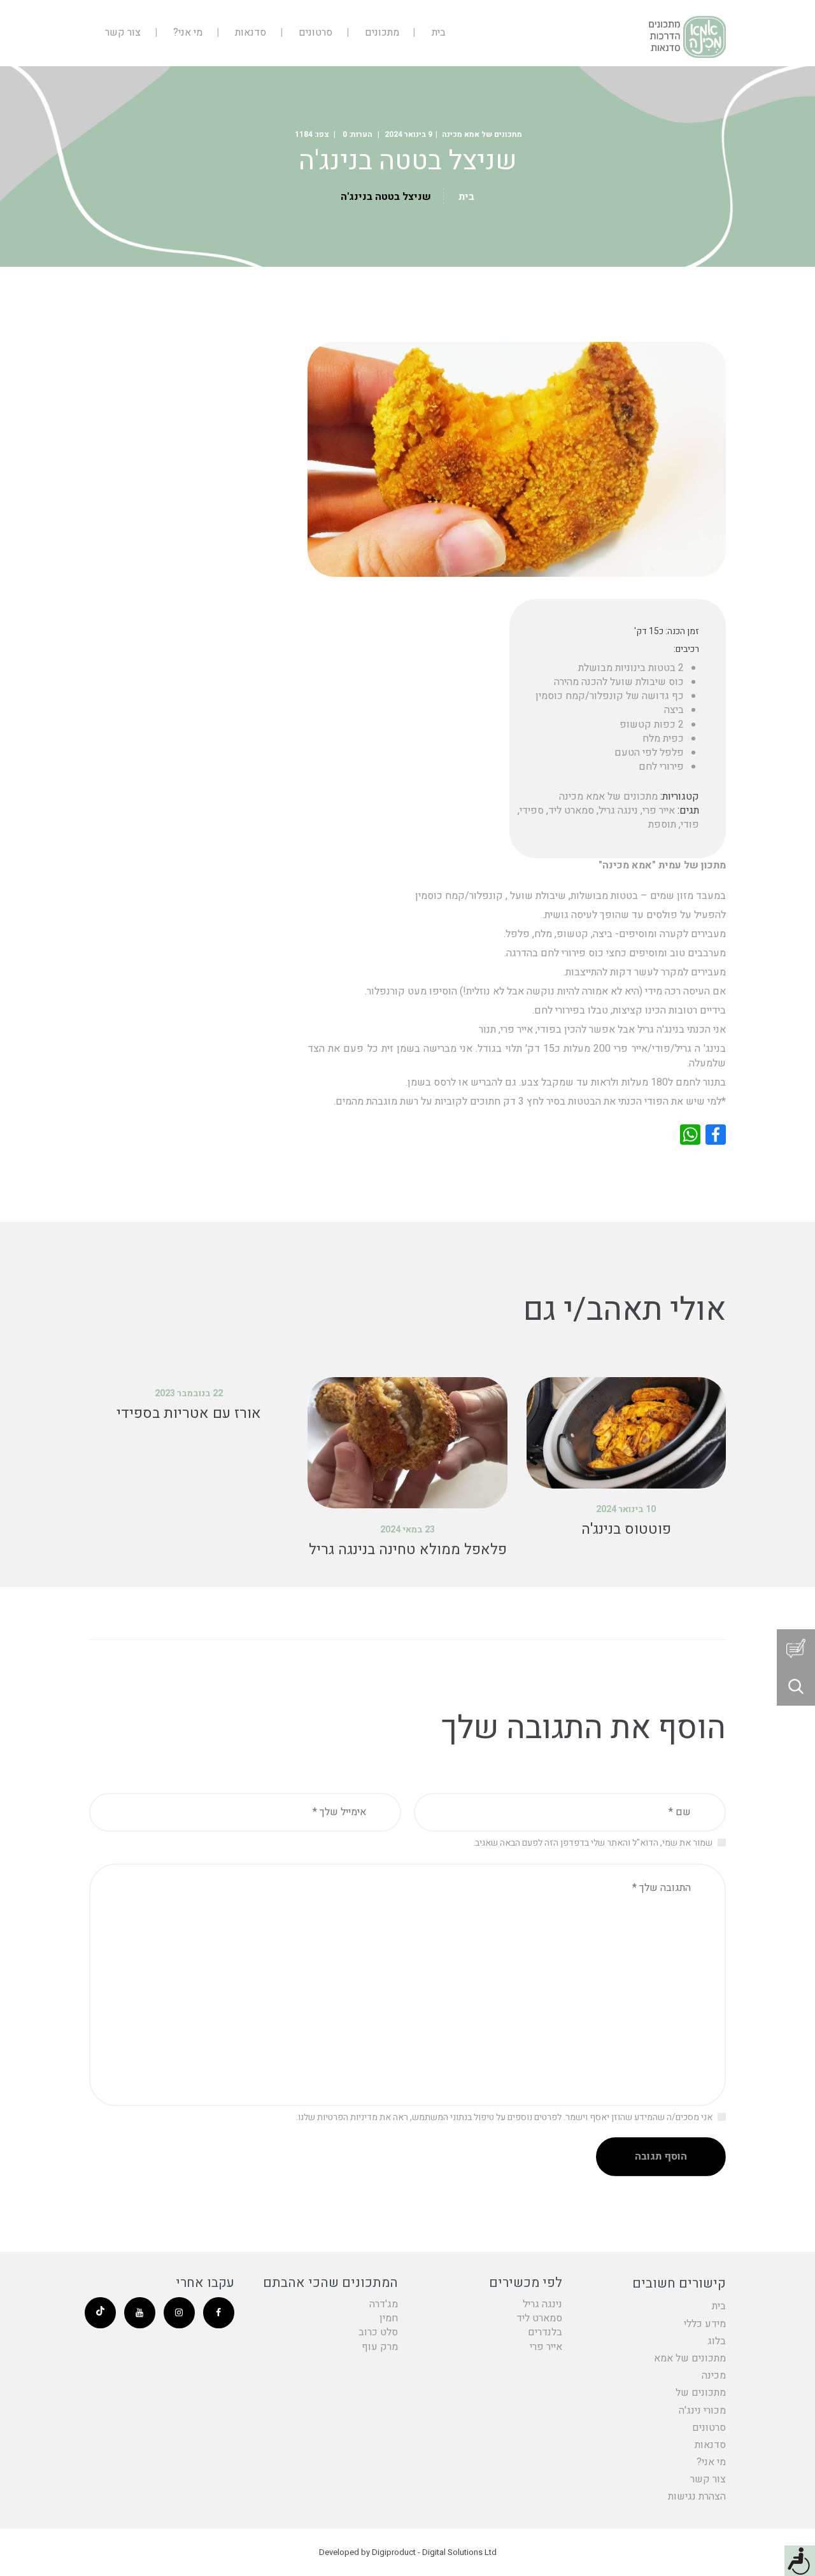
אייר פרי (659, 810)
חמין (389, 2318)
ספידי (532, 810)
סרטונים (709, 2428)
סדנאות (710, 2445)
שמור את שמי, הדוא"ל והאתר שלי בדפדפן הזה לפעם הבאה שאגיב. (593, 1843)
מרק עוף (380, 2347)
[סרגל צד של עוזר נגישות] (800, 2561)
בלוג (717, 2341)
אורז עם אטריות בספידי (189, 1413)
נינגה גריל (618, 810)
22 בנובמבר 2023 (189, 1393)
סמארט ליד (571, 810)
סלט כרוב (378, 2332)
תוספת (662, 824)
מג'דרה (384, 2304)
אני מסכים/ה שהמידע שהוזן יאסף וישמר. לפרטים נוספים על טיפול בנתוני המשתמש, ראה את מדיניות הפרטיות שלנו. (504, 2117)
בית (466, 197)
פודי (690, 824)
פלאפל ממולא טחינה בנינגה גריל (408, 1550)
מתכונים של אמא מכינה (482, 134)
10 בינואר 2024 (626, 1509)
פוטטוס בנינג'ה (626, 1529)
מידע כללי (705, 2324)
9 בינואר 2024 (408, 134)
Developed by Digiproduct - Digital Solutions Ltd (408, 2552)
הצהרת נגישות (697, 2496)
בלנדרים (545, 2332)
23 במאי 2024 (407, 1530)
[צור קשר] (796, 1648)
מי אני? (711, 2462)
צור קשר (708, 2479)
